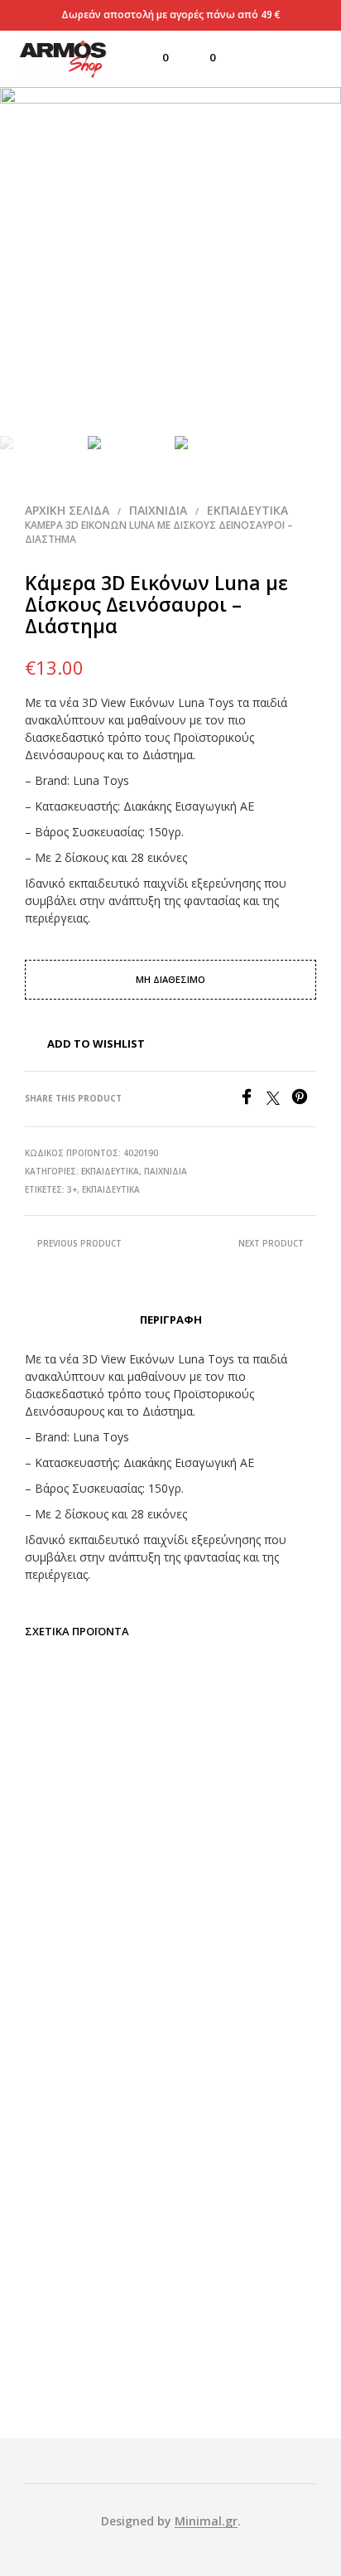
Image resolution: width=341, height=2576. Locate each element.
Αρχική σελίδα (67, 510)
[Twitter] (279, 1100)
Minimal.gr (206, 2521)
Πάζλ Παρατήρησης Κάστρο (246, 1804)
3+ (72, 1189)
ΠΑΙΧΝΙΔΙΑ (158, 510)
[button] (154, 58)
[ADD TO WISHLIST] (151, 1816)
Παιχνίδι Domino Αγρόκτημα (95, 1810)
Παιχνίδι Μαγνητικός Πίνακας (246, 2070)
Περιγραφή (171, 1319)
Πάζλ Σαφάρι (95, 2324)
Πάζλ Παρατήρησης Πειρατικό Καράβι (94, 2070)
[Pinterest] (304, 1100)
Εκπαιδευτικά (247, 510)
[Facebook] (252, 1100)
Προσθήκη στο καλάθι (94, 1857)
